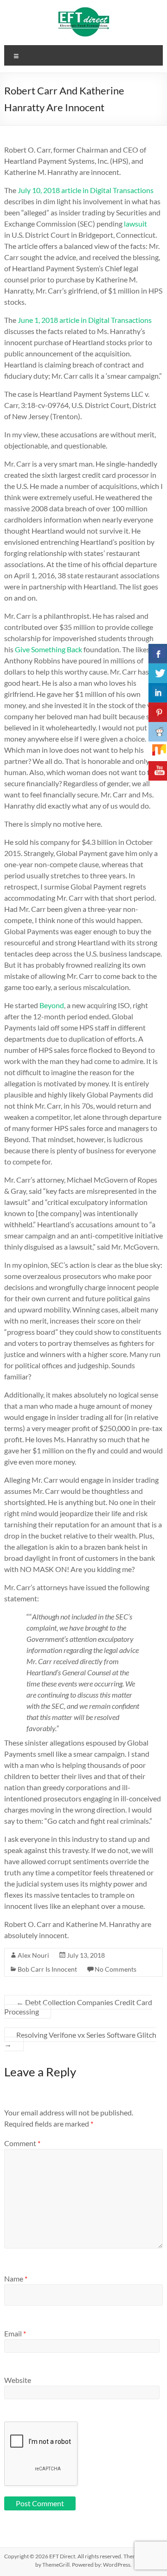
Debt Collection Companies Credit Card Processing (78, 2007)
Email (15, 2333)
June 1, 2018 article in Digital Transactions (85, 320)
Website (18, 2380)
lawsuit (135, 224)
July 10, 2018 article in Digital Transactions (86, 190)
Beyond (52, 1005)
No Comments (116, 1969)
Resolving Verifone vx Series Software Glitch (80, 2039)
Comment (22, 2143)
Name (16, 2278)
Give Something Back (48, 649)
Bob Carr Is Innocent (47, 1969)
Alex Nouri (33, 1955)
